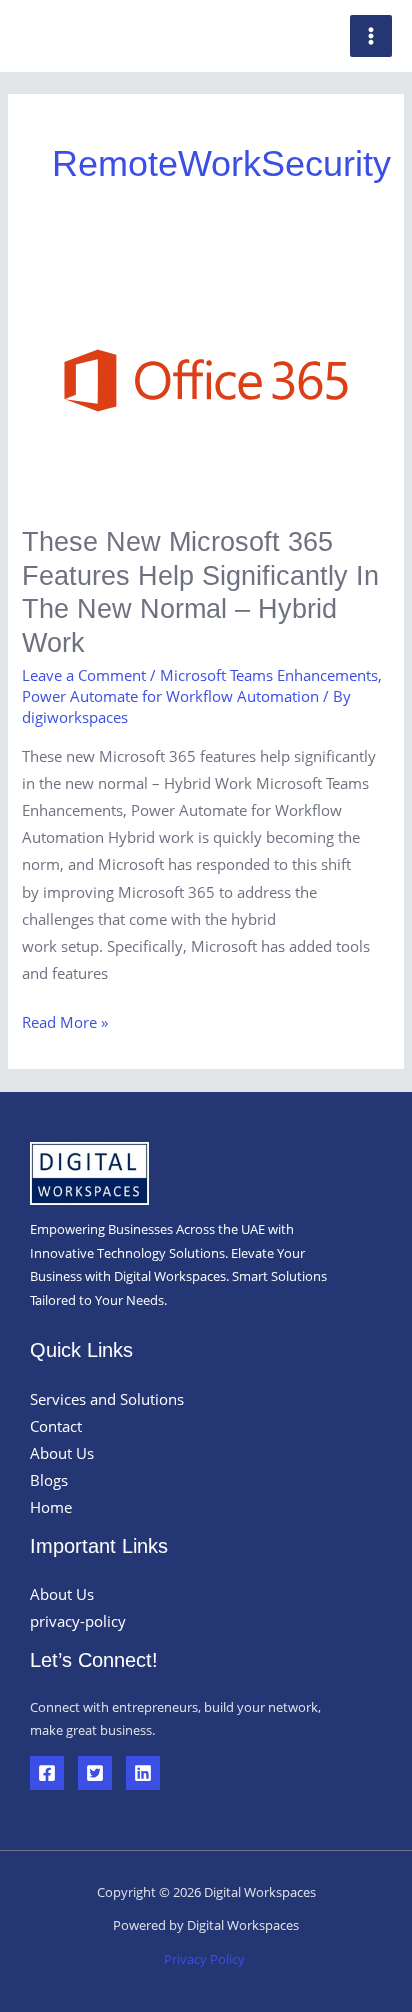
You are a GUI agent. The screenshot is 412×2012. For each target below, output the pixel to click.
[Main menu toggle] (371, 36)
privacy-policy (78, 1621)
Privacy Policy (206, 1959)
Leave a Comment (84, 675)
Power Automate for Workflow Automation (170, 696)
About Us (62, 1453)
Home (51, 1507)
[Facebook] (47, 1773)
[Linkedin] (143, 1773)
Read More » (65, 1020)
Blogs (49, 1480)
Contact (56, 1426)
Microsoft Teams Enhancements (269, 675)
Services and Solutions (107, 1399)
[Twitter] (95, 1773)
